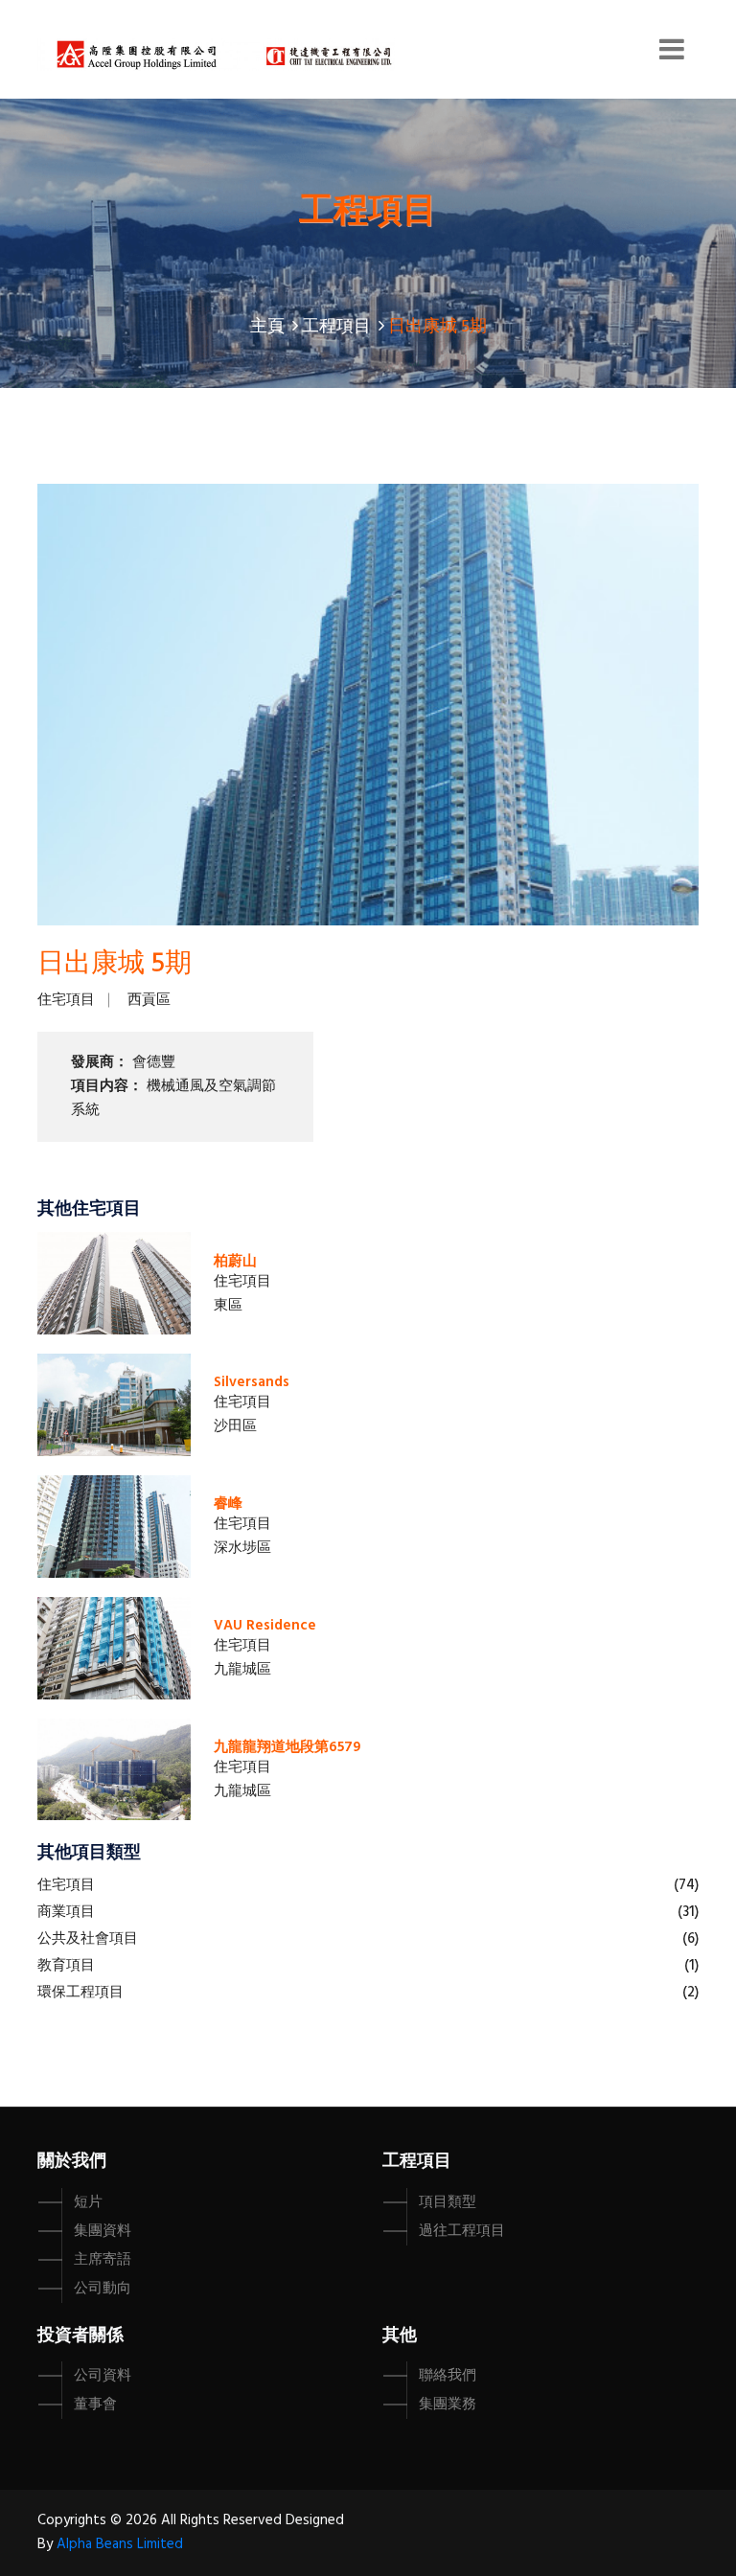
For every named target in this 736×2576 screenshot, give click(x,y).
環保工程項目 (80, 1993)
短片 (88, 2202)
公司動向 (103, 2289)
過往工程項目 (462, 2231)
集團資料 (103, 2231)
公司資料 (103, 2376)
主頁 (267, 327)
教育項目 (66, 1966)
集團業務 (448, 2405)
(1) (691, 1966)
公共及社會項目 (88, 1939)
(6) (690, 1939)
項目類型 (448, 2202)
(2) (690, 1993)
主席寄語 (103, 2260)
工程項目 (336, 327)
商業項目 (66, 1912)
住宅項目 (66, 1000)
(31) (688, 1912)
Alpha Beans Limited (120, 2544)
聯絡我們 (448, 2376)
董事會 (95, 2405)
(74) (686, 1885)
